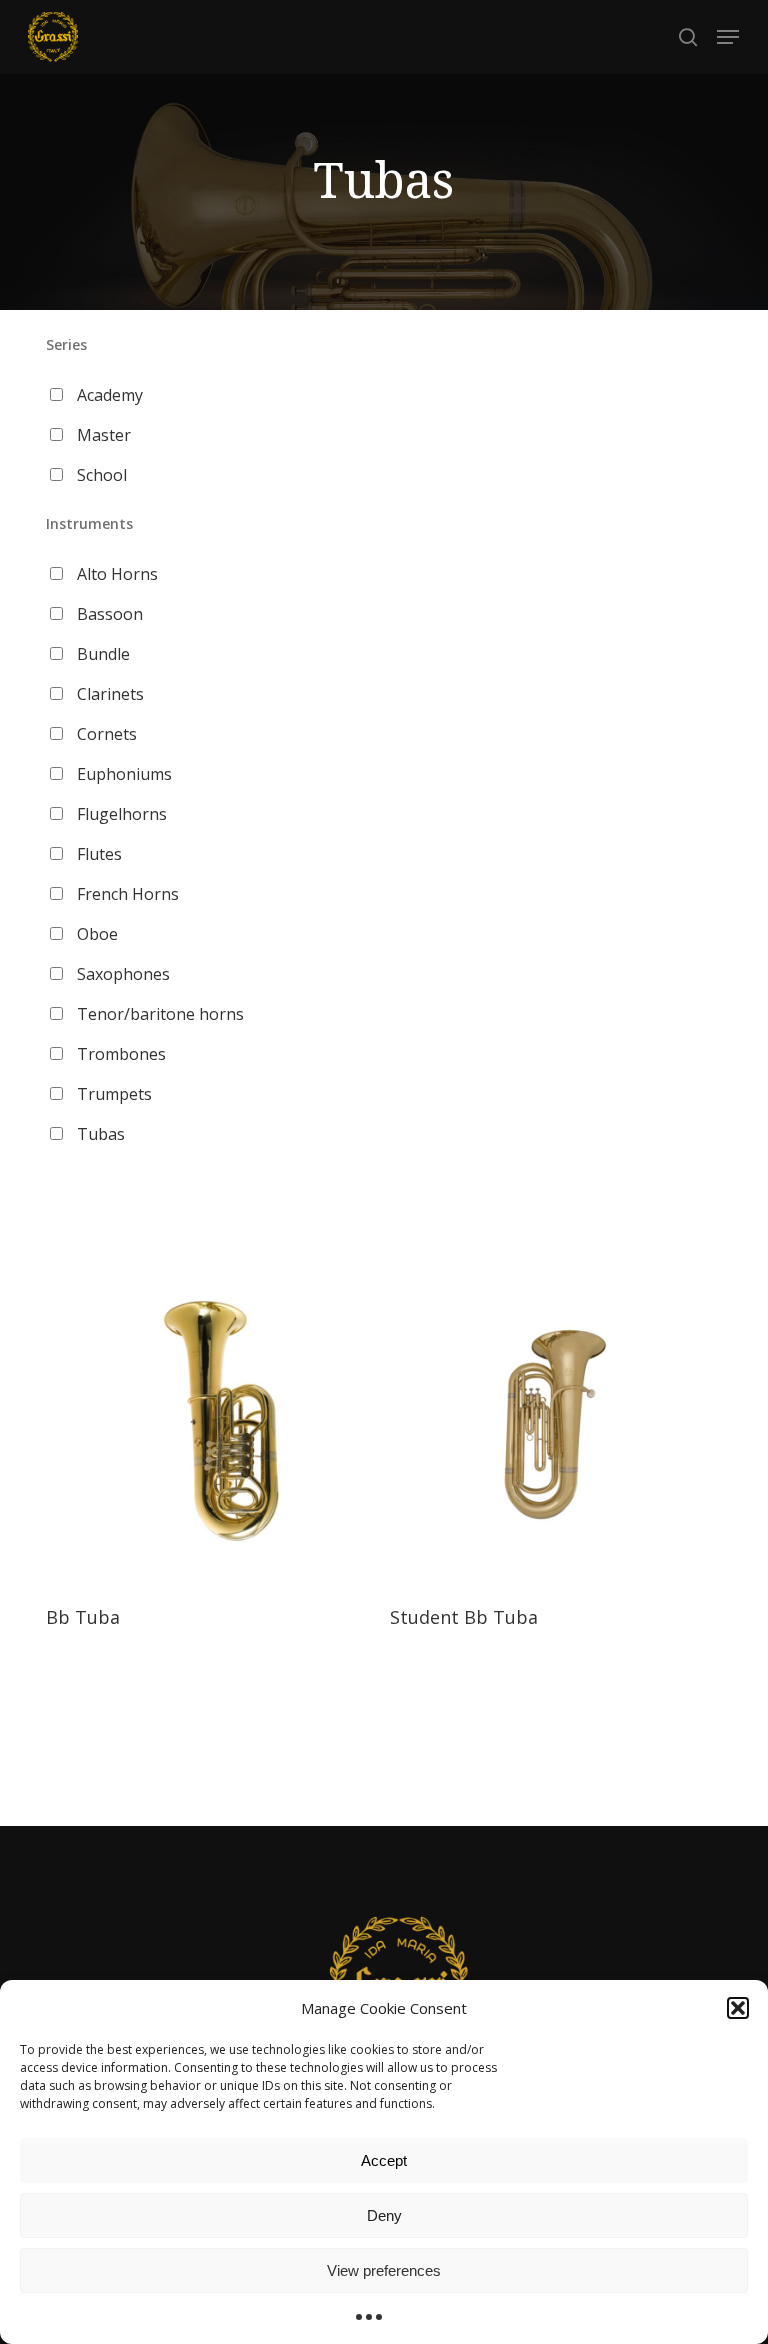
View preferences (384, 2270)
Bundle (103, 654)
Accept (384, 2160)
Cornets (107, 734)
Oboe (97, 934)
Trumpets (114, 1094)
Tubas (101, 1134)
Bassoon (110, 614)
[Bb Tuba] (211, 1422)
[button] (738, 2008)
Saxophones (123, 974)
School (102, 475)
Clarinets (110, 694)
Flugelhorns (122, 814)
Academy (110, 395)
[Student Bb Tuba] (555, 1422)
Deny (384, 2215)
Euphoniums (124, 774)
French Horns (128, 894)
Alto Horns (117, 574)
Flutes (99, 854)
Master (104, 435)
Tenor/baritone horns (160, 1014)
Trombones (121, 1054)
